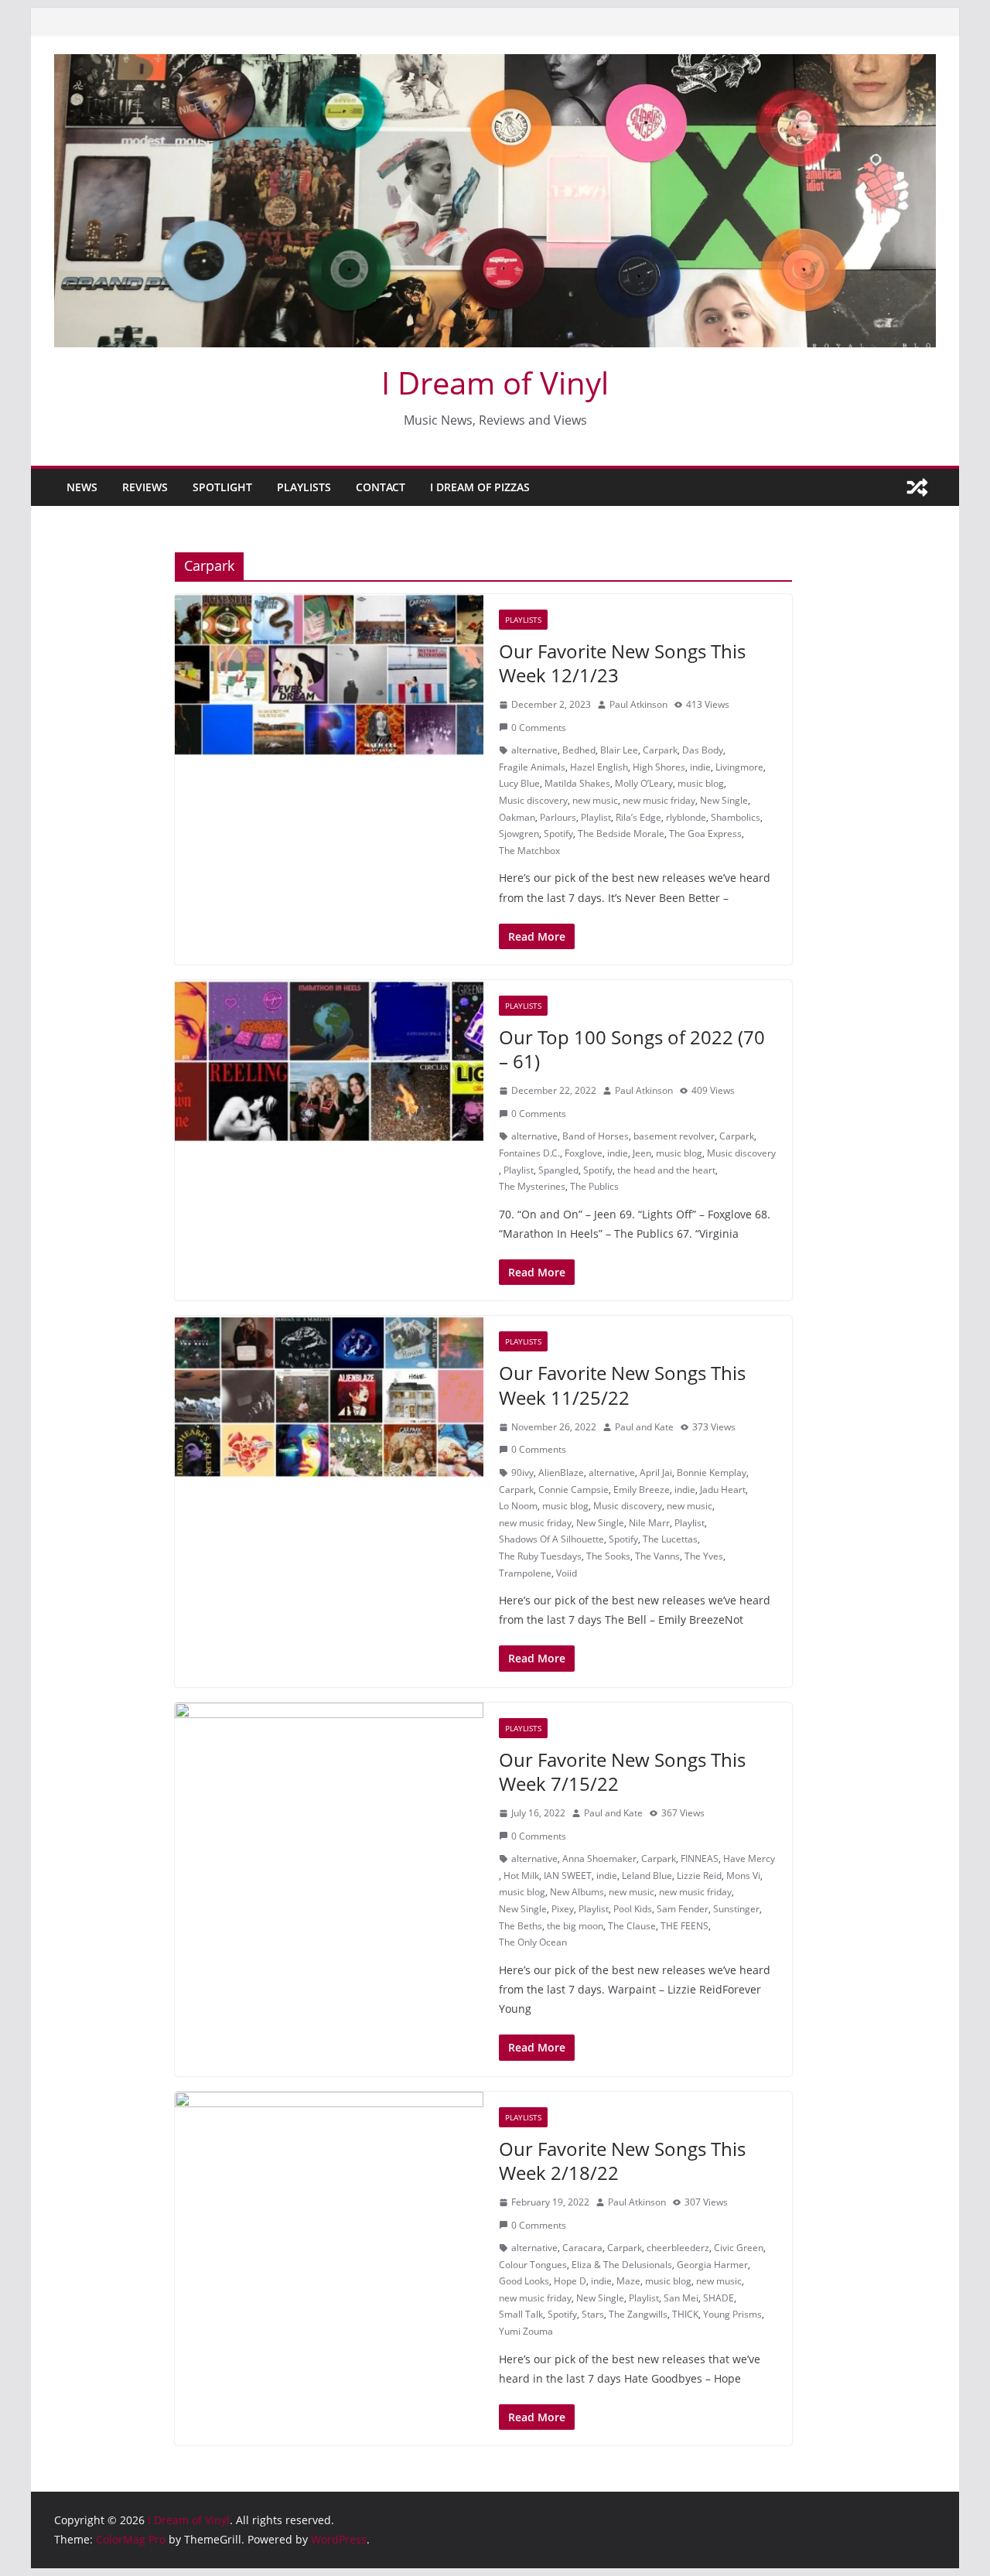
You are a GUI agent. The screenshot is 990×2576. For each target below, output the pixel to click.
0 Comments (539, 728)
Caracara (582, 2248)
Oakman (517, 817)
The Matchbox (529, 851)
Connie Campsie (574, 1490)
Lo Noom (518, 1506)
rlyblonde (686, 817)
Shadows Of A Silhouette (551, 1539)
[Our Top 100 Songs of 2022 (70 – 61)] (329, 1061)
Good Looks (524, 2281)
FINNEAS (700, 1859)
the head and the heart (666, 1170)
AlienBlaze (561, 1472)
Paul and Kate (644, 1427)
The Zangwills (638, 2314)
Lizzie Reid (699, 1876)
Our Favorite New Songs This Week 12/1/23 (622, 663)
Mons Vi (743, 1876)
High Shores (659, 767)
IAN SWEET (568, 1876)
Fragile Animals (532, 767)
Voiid (567, 1573)
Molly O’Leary (644, 783)
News (82, 487)
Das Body (703, 750)
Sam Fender (683, 1909)
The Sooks (608, 1556)
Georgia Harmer (712, 2265)
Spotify (558, 834)
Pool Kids (633, 1909)
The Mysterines (532, 1186)
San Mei (681, 2298)
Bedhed (579, 750)
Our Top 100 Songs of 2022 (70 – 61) (632, 1049)
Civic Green (739, 2248)
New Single (724, 800)
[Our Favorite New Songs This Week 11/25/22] (329, 1397)
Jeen (642, 1153)
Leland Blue (647, 1876)
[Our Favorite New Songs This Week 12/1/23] (329, 675)
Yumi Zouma (526, 2331)
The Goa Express (705, 834)
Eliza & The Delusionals (622, 2265)
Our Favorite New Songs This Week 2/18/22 (622, 2161)
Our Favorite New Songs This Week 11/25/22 (622, 1385)
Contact (381, 487)
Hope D (570, 2281)
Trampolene (525, 1573)
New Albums (577, 1892)
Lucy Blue (519, 783)
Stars (593, 2314)
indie (700, 767)
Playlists (304, 487)
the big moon (575, 1926)
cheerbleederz (678, 2248)
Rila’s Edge (638, 817)
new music (595, 800)
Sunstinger (736, 1909)
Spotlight (222, 487)
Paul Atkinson (638, 704)
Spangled (558, 1170)
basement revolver (674, 1136)
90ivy (522, 1472)
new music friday (659, 800)
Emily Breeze (642, 1490)
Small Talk (521, 2314)
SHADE (719, 2298)
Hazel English (599, 767)
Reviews (145, 487)
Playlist (596, 817)
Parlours (558, 817)
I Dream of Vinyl (495, 383)
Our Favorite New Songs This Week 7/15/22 (622, 1771)
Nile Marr (649, 1523)
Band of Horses (596, 1136)
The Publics (594, 1186)
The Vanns (657, 1556)
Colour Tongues (533, 2265)
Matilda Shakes (577, 783)
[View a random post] (917, 487)
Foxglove (584, 1153)
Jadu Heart (723, 1490)
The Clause (632, 1926)
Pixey (563, 1909)
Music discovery (533, 800)
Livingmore (739, 767)
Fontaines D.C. (529, 1153)
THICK (685, 2314)
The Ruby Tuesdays (540, 1556)
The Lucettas (670, 1539)
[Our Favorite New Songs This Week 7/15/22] (329, 1784)
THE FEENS (684, 1926)
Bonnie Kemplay (712, 1472)
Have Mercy (749, 1859)
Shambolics (736, 817)
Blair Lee (619, 750)
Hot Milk (521, 1876)
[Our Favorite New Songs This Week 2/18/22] (329, 2173)
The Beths (521, 1926)
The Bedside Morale (621, 834)
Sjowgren (519, 834)
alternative (534, 750)
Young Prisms (732, 2314)
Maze (628, 2281)
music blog (701, 783)
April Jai (656, 1472)
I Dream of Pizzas (480, 487)
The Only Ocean (533, 1942)
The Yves (704, 1556)
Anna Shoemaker (599, 1859)
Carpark (660, 750)
